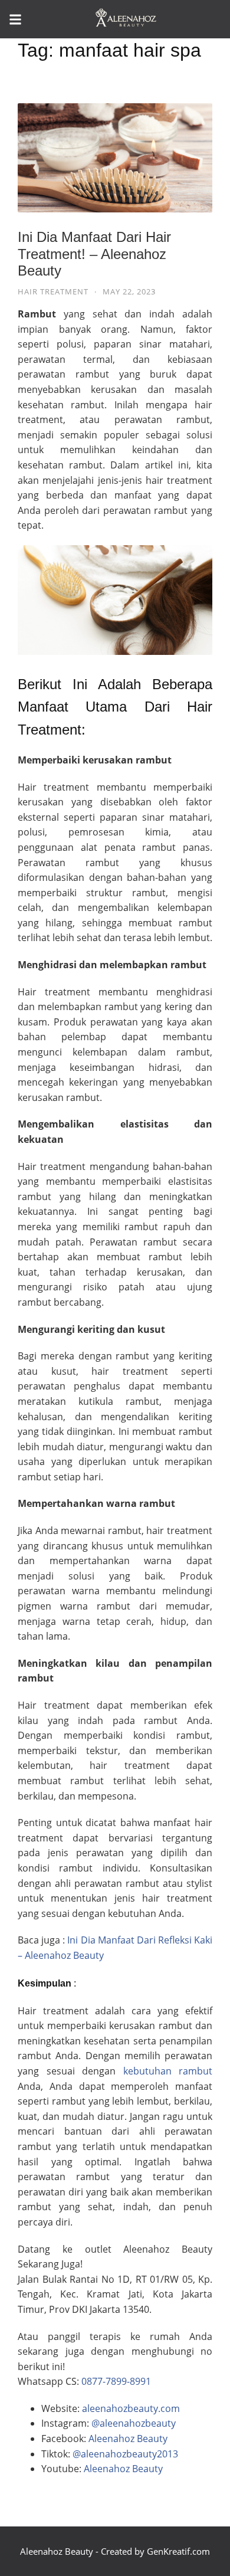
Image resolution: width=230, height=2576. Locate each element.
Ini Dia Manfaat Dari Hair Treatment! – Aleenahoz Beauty (94, 254)
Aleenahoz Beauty (128, 2439)
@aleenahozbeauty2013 (125, 2454)
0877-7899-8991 (116, 2381)
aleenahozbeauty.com (131, 2408)
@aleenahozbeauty (134, 2423)
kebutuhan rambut (164, 2071)
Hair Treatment (53, 291)
